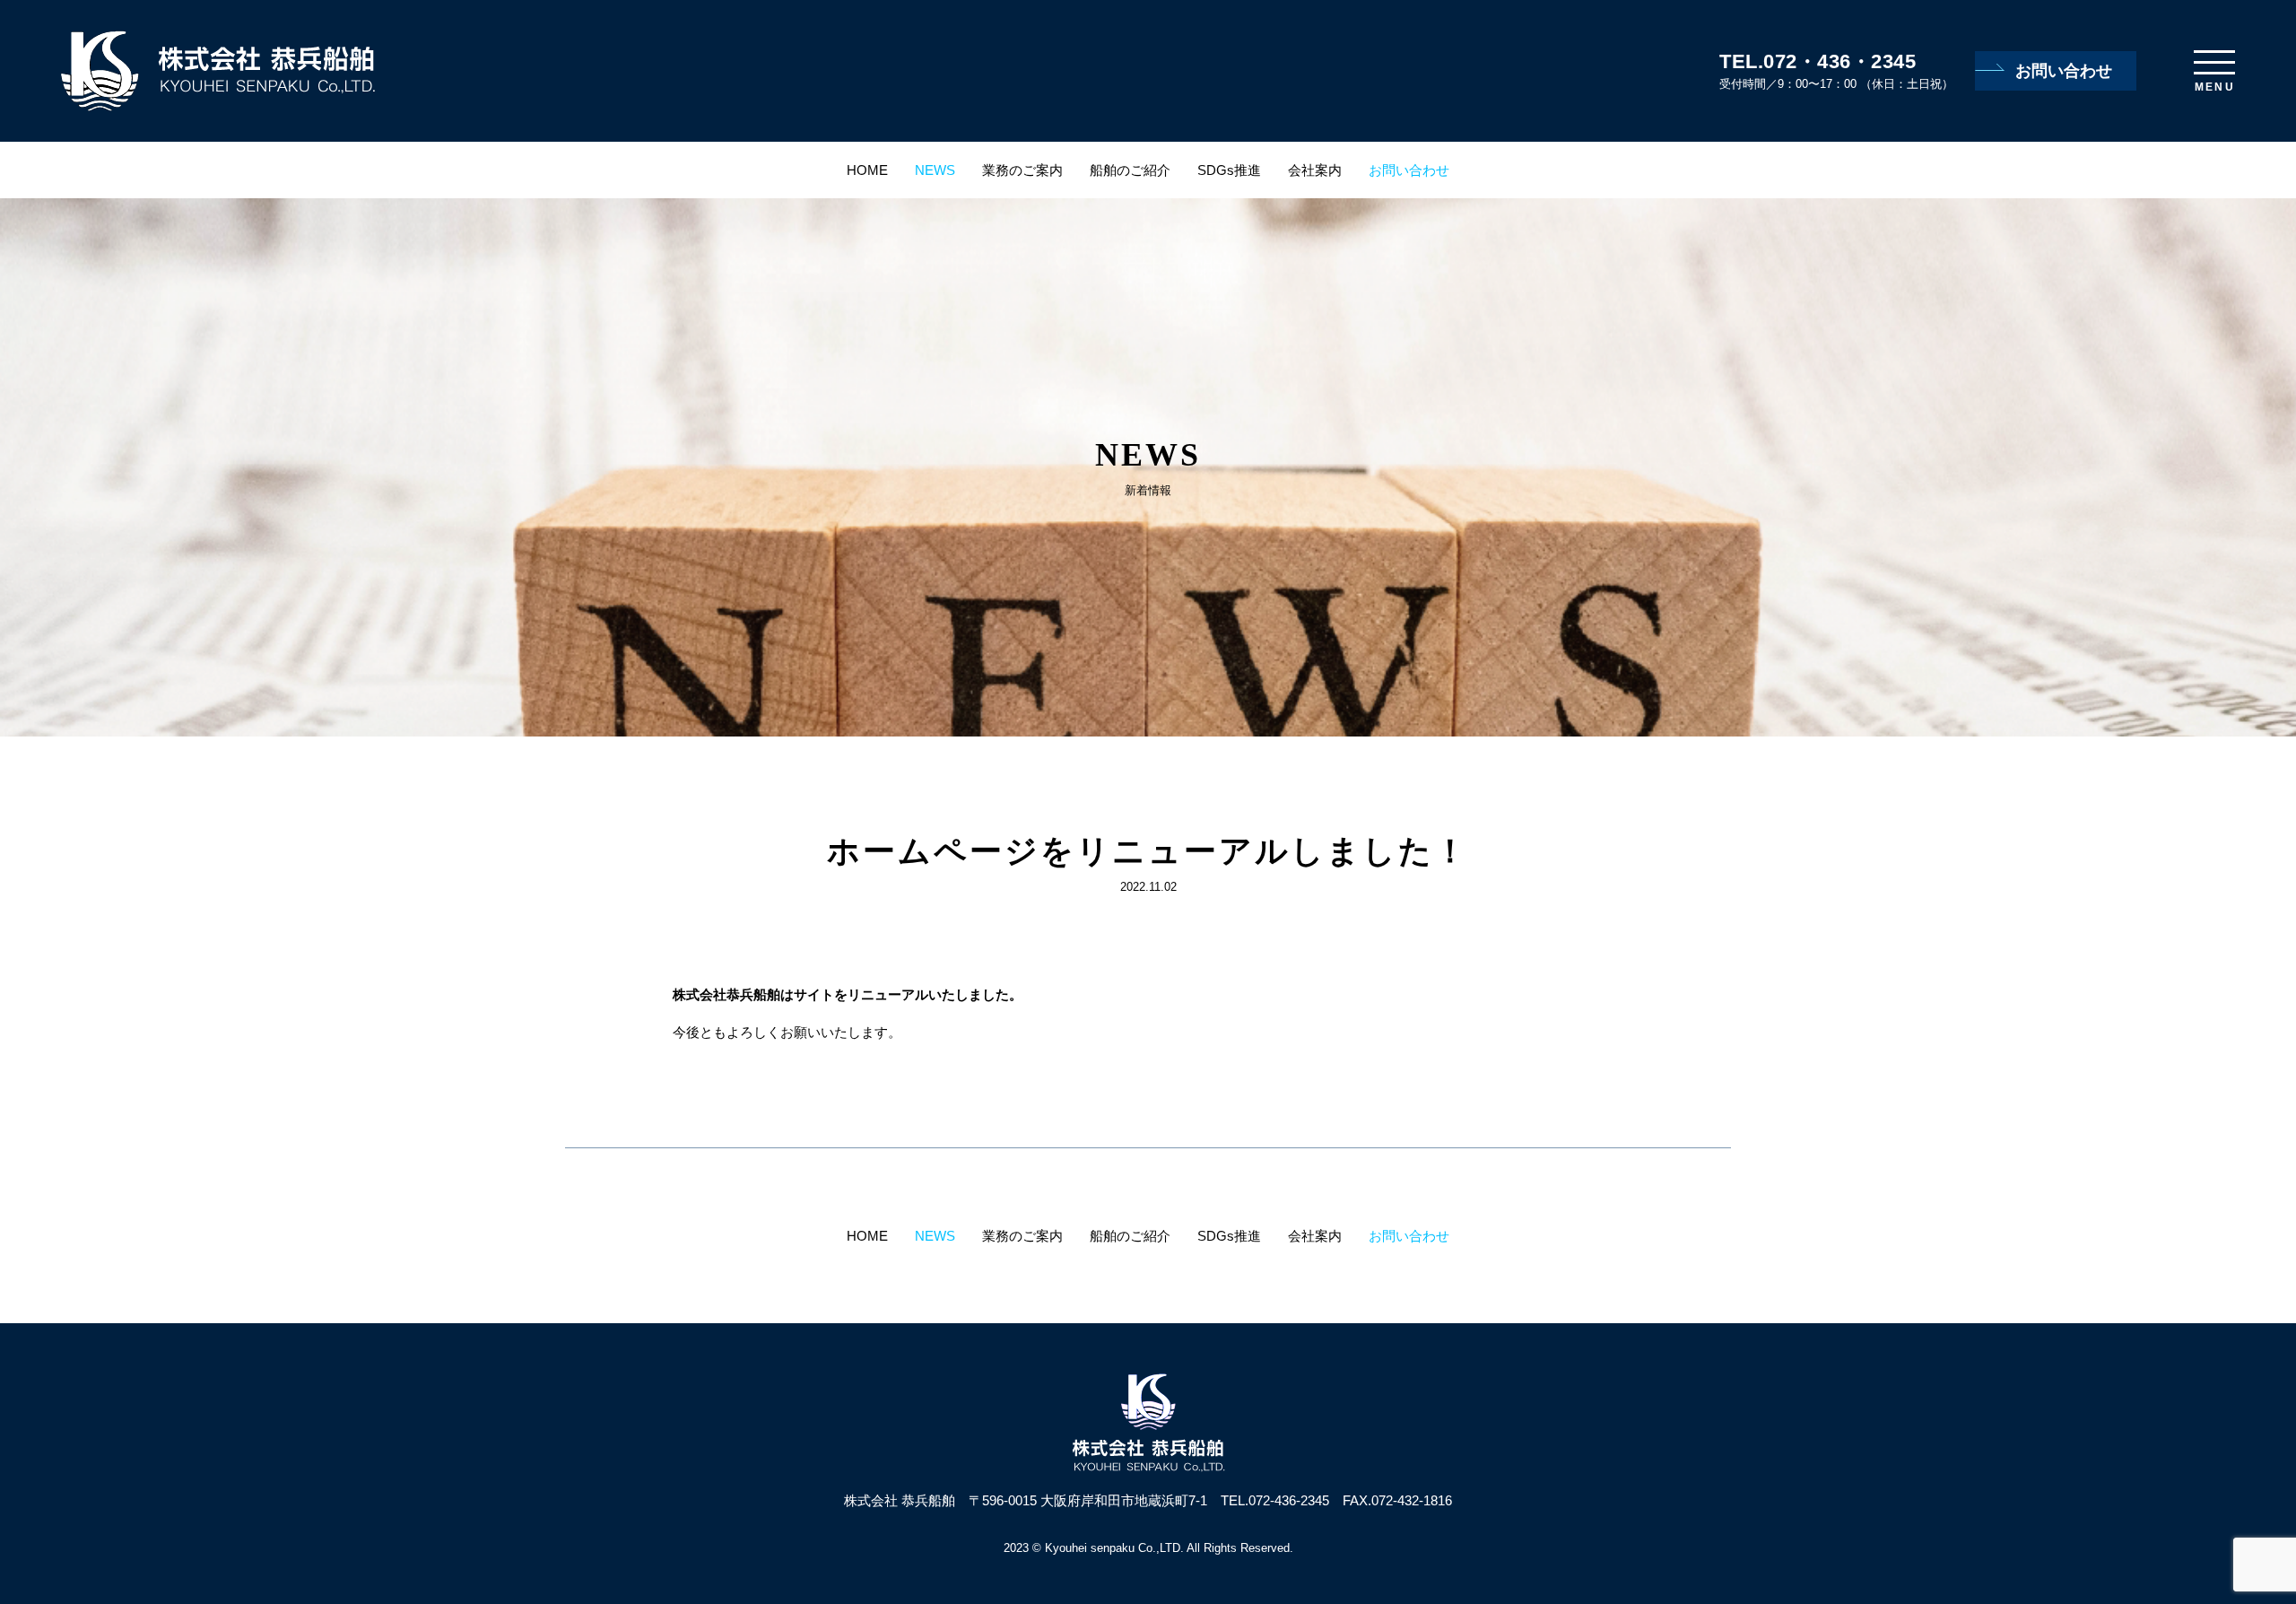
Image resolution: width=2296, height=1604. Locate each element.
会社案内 (1315, 170)
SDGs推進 (1229, 170)
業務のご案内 (1022, 170)
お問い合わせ (2064, 71)
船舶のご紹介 (1130, 170)
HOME (867, 170)
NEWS (935, 170)
